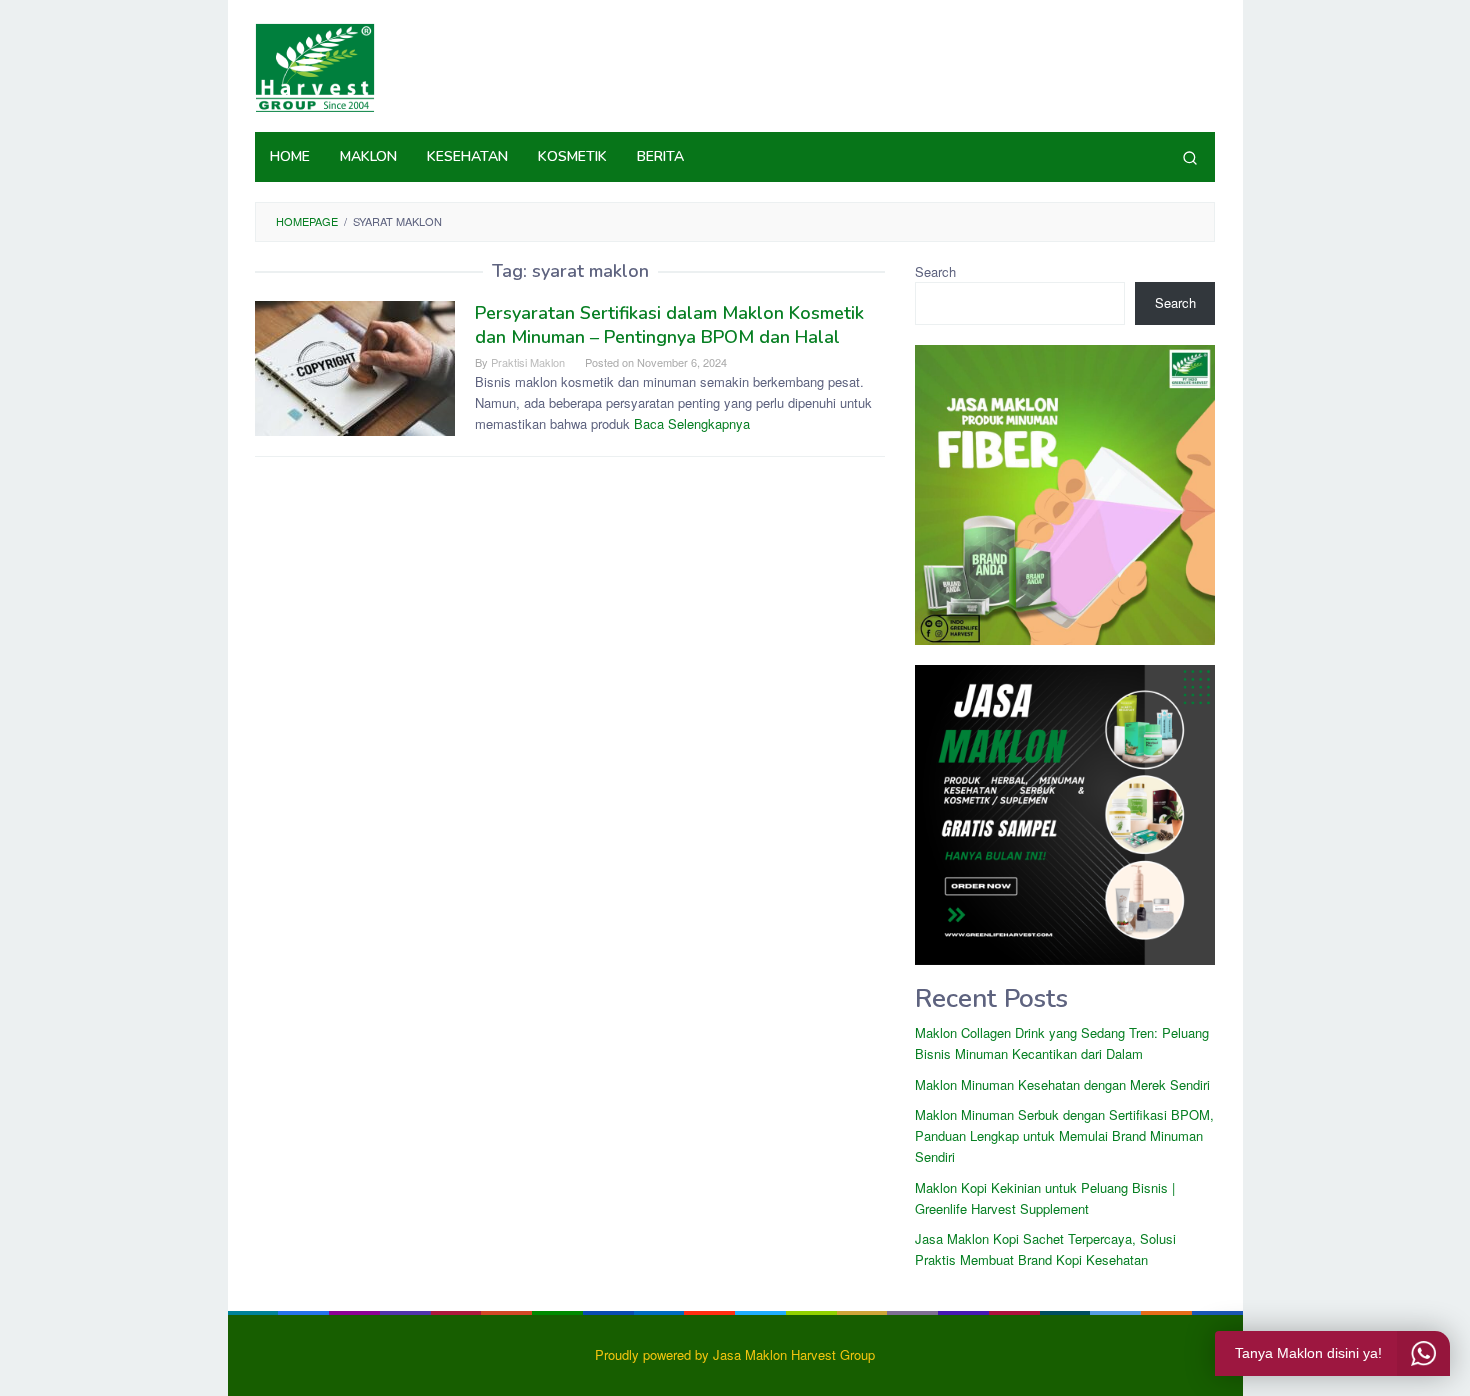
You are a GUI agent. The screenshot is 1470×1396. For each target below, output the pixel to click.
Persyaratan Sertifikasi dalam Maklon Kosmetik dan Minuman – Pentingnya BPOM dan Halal (669, 325)
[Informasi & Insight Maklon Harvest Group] (315, 65)
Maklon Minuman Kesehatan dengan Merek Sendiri (1062, 1084)
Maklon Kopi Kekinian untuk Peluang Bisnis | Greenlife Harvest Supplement (1045, 1198)
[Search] (1190, 157)
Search (935, 271)
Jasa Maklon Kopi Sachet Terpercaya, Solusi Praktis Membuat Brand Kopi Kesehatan (1045, 1249)
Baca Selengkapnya (692, 423)
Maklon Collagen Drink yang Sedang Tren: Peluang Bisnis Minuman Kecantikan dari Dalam (1062, 1043)
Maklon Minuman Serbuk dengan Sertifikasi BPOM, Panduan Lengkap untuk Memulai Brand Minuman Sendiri (1064, 1135)
